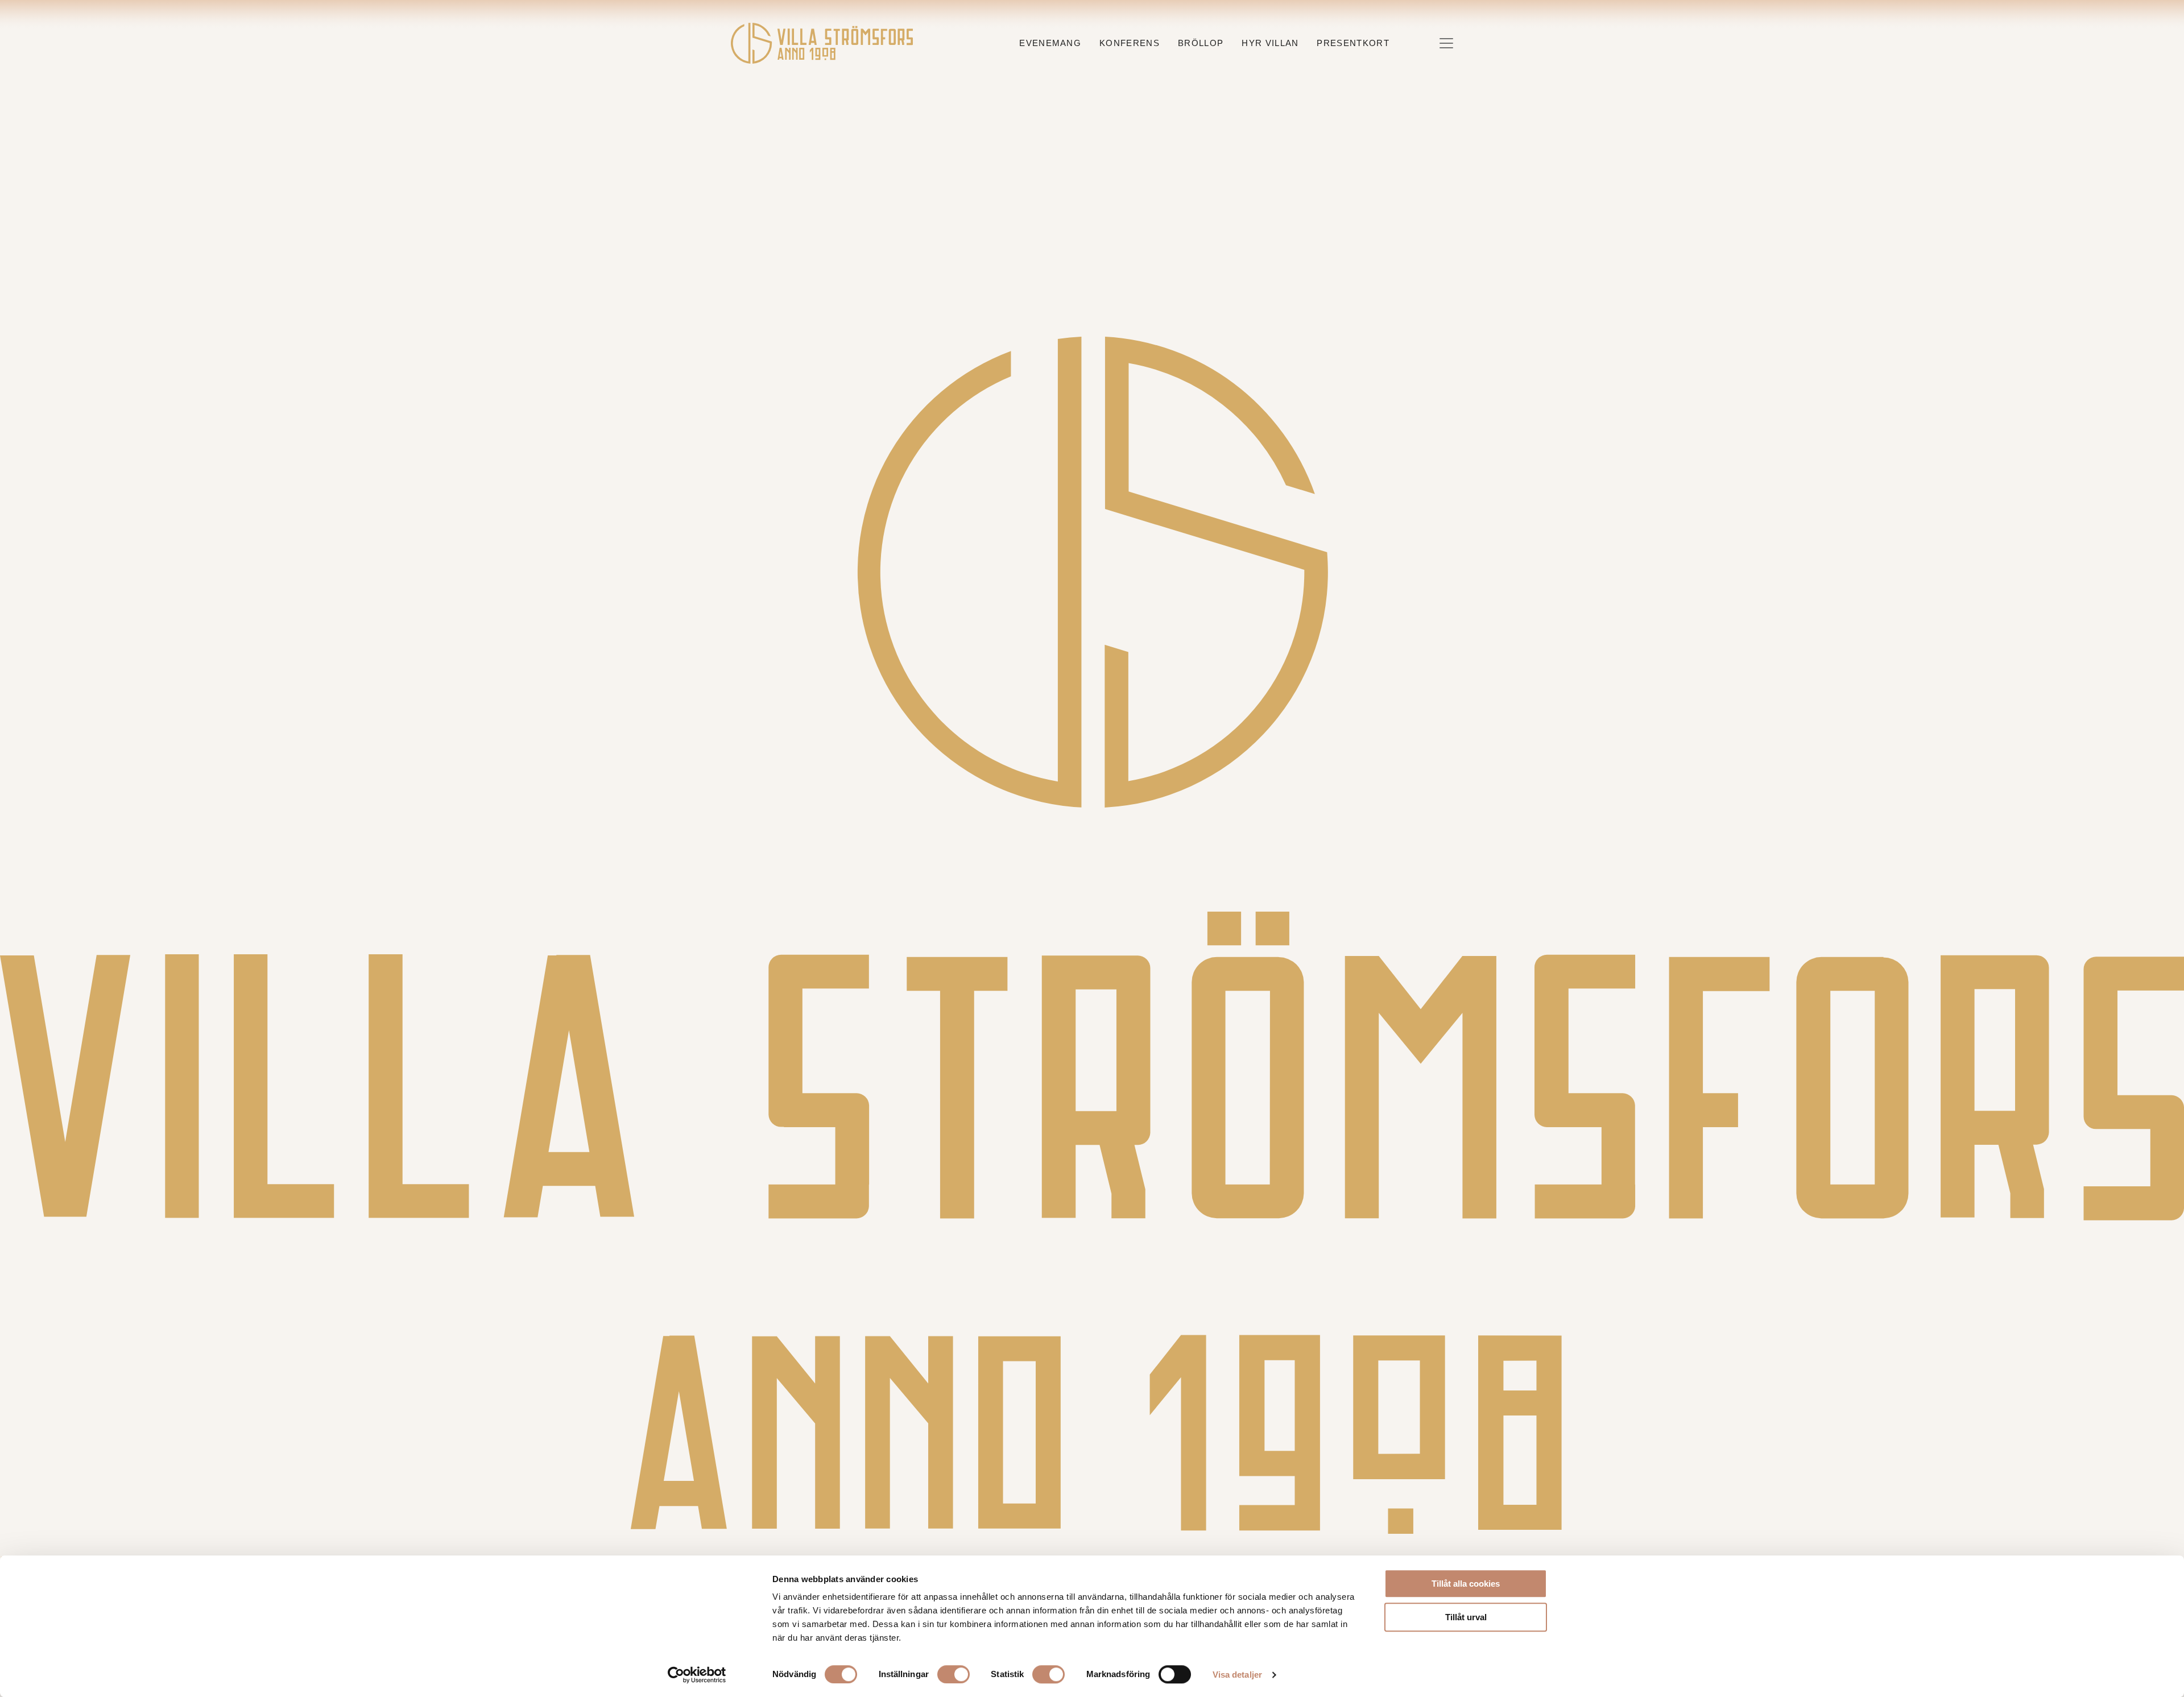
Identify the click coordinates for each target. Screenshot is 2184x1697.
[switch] (954, 1674)
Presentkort (1353, 43)
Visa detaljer (1237, 1675)
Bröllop (1201, 43)
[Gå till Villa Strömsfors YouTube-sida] (1103, 1545)
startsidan (1258, 255)
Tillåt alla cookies (1466, 1584)
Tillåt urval (1466, 1617)
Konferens (1130, 43)
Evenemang (1050, 43)
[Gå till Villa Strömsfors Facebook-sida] (1082, 1545)
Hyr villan (1270, 43)
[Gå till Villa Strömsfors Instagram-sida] (1062, 1545)
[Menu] (1446, 43)
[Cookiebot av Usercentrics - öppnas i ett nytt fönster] (697, 1675)
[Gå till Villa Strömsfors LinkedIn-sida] (1122, 1545)
